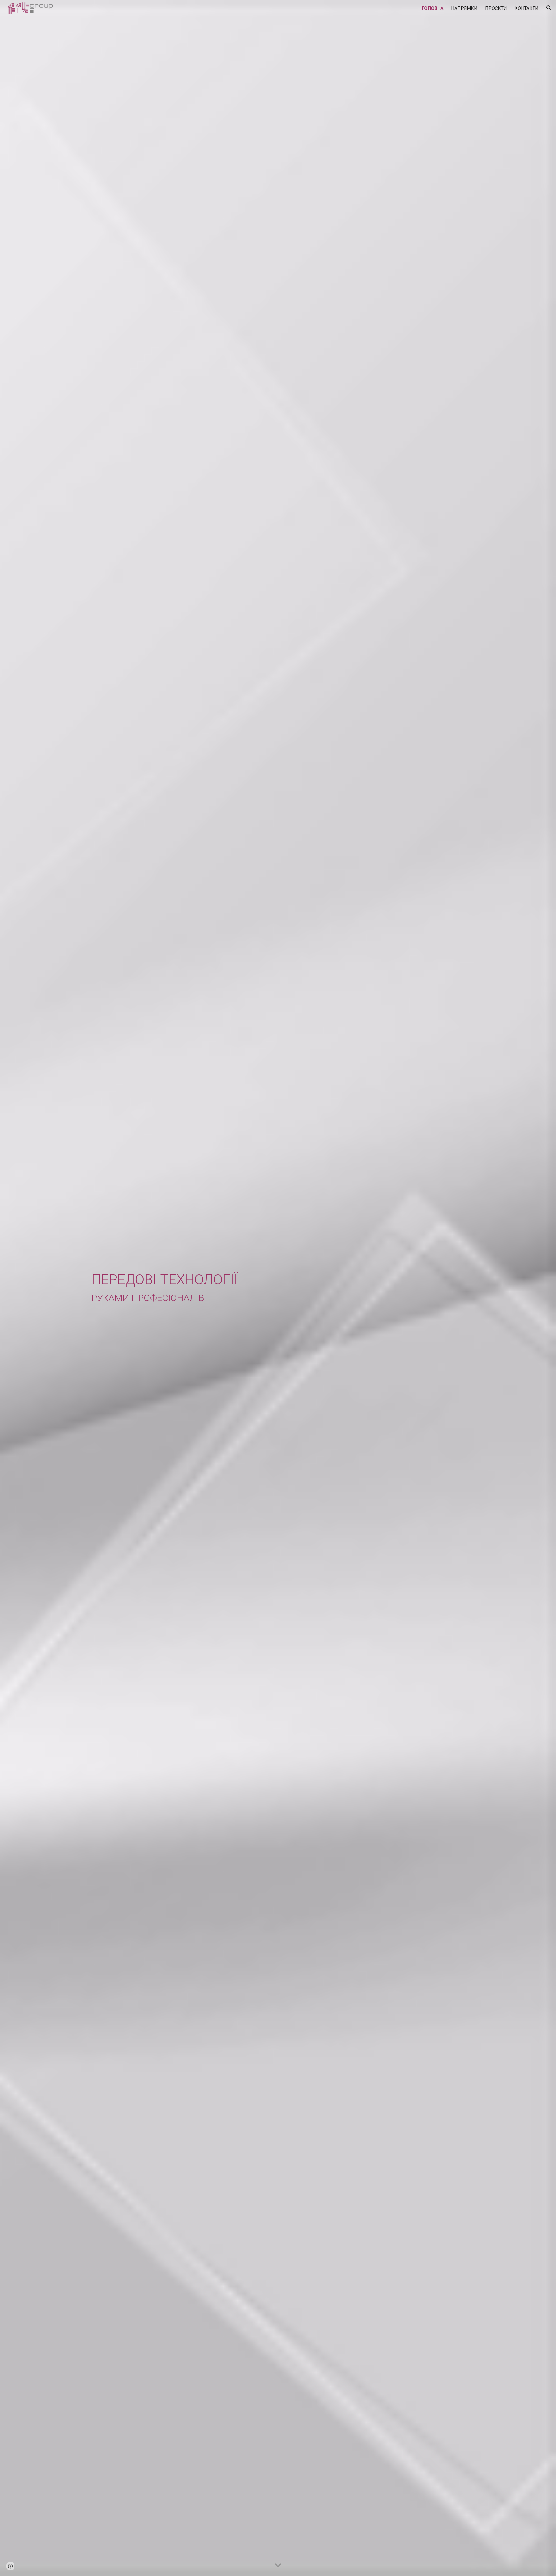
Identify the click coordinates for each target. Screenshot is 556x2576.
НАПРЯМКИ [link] (464, 8)
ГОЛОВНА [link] (433, 8)
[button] (549, 8)
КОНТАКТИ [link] (527, 8)
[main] (278, 1288)
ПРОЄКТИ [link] (496, 8)
